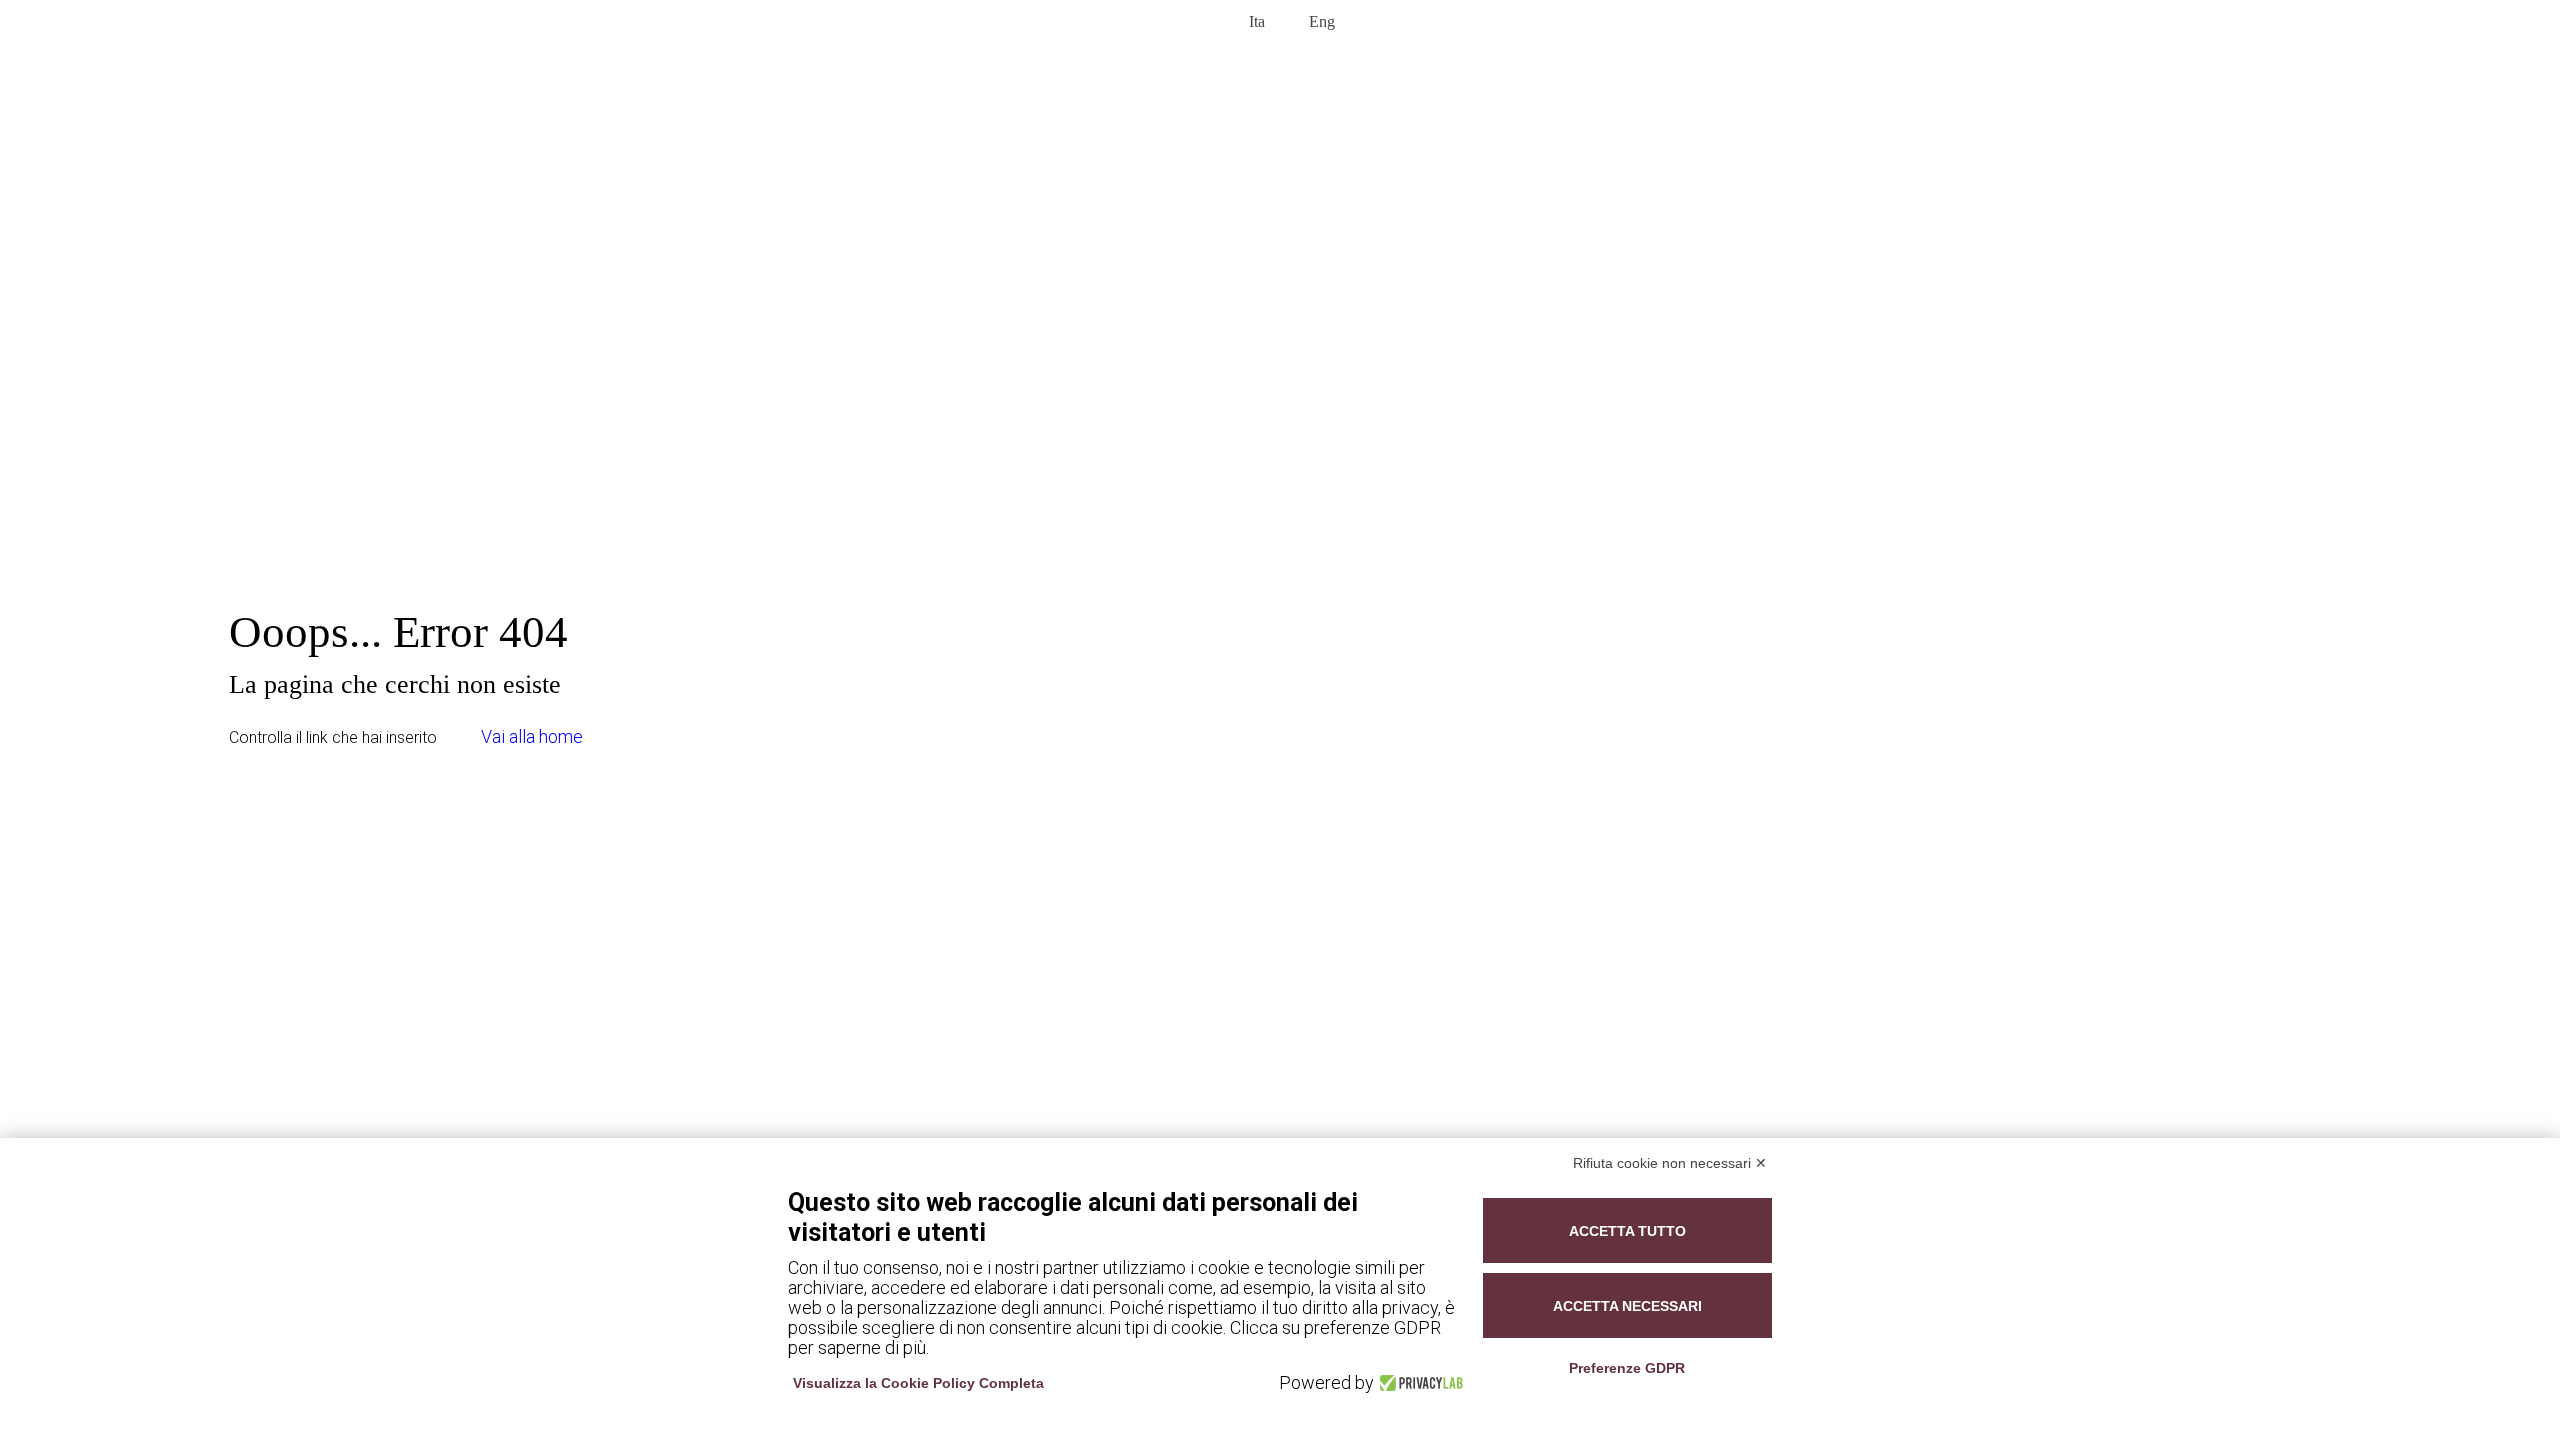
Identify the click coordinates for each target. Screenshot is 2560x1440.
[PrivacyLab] (1418, 1383)
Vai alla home (532, 736)
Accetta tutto (1627, 1231)
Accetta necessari (1627, 1306)
